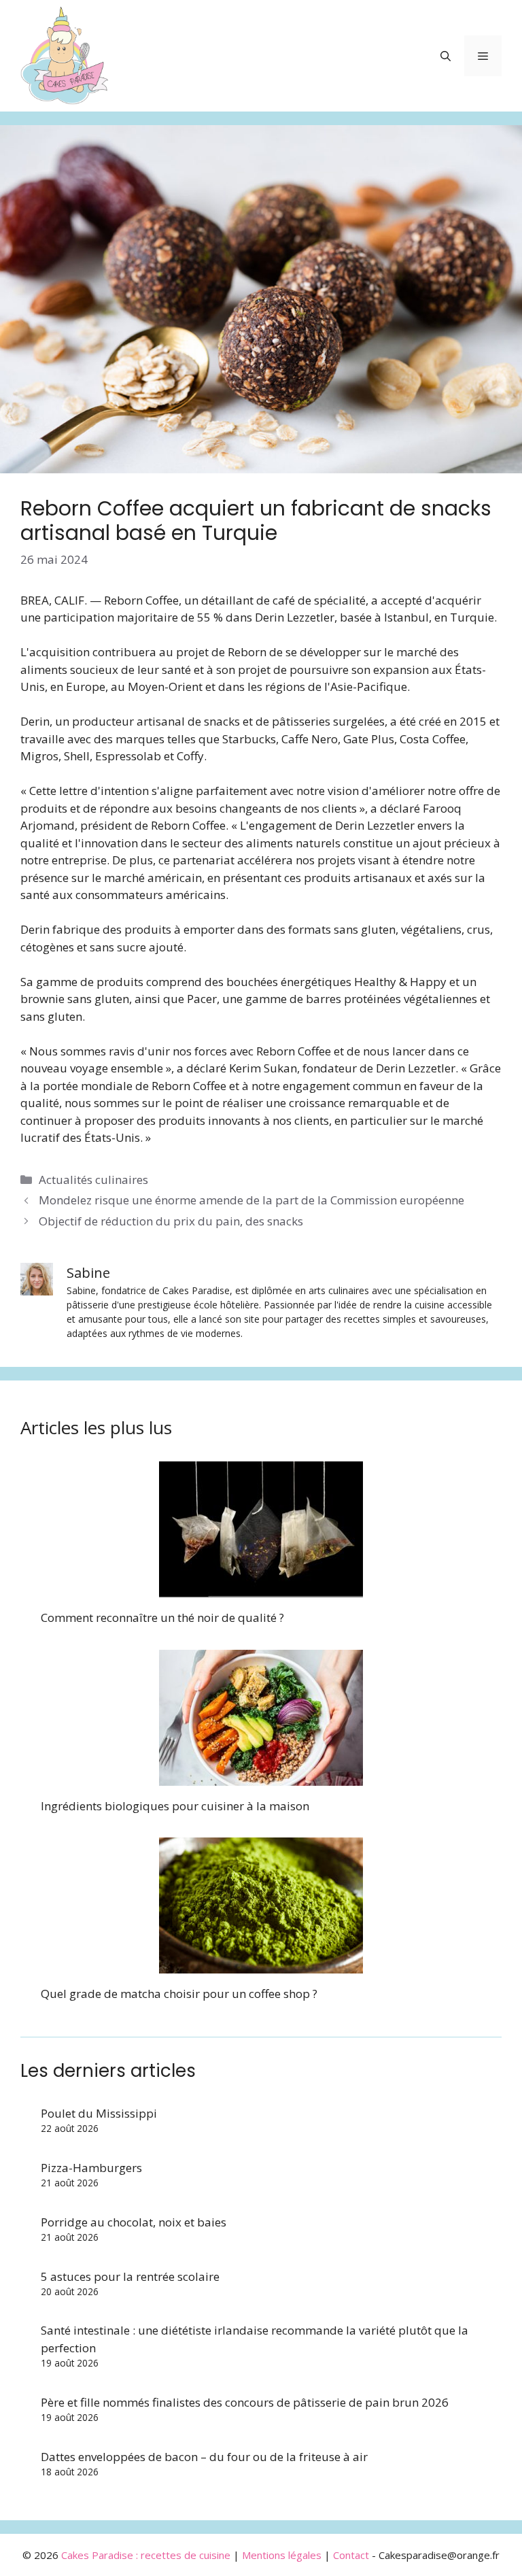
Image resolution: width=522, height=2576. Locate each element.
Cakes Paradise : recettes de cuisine (146, 2555)
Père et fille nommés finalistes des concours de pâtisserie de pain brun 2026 (245, 2402)
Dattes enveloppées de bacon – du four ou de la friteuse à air (204, 2457)
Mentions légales (282, 2555)
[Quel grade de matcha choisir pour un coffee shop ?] (261, 1965)
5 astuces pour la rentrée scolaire (130, 2276)
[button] (446, 56)
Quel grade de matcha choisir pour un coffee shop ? (179, 1994)
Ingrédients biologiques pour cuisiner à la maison (175, 1806)
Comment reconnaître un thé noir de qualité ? (162, 1617)
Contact (351, 2555)
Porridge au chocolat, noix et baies (134, 2222)
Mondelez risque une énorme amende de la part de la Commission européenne (251, 1200)
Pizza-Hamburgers (91, 2168)
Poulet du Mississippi (99, 2113)
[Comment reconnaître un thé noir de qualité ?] (261, 1589)
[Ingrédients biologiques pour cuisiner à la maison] (261, 1777)
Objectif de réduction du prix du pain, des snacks (171, 1221)
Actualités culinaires (93, 1180)
